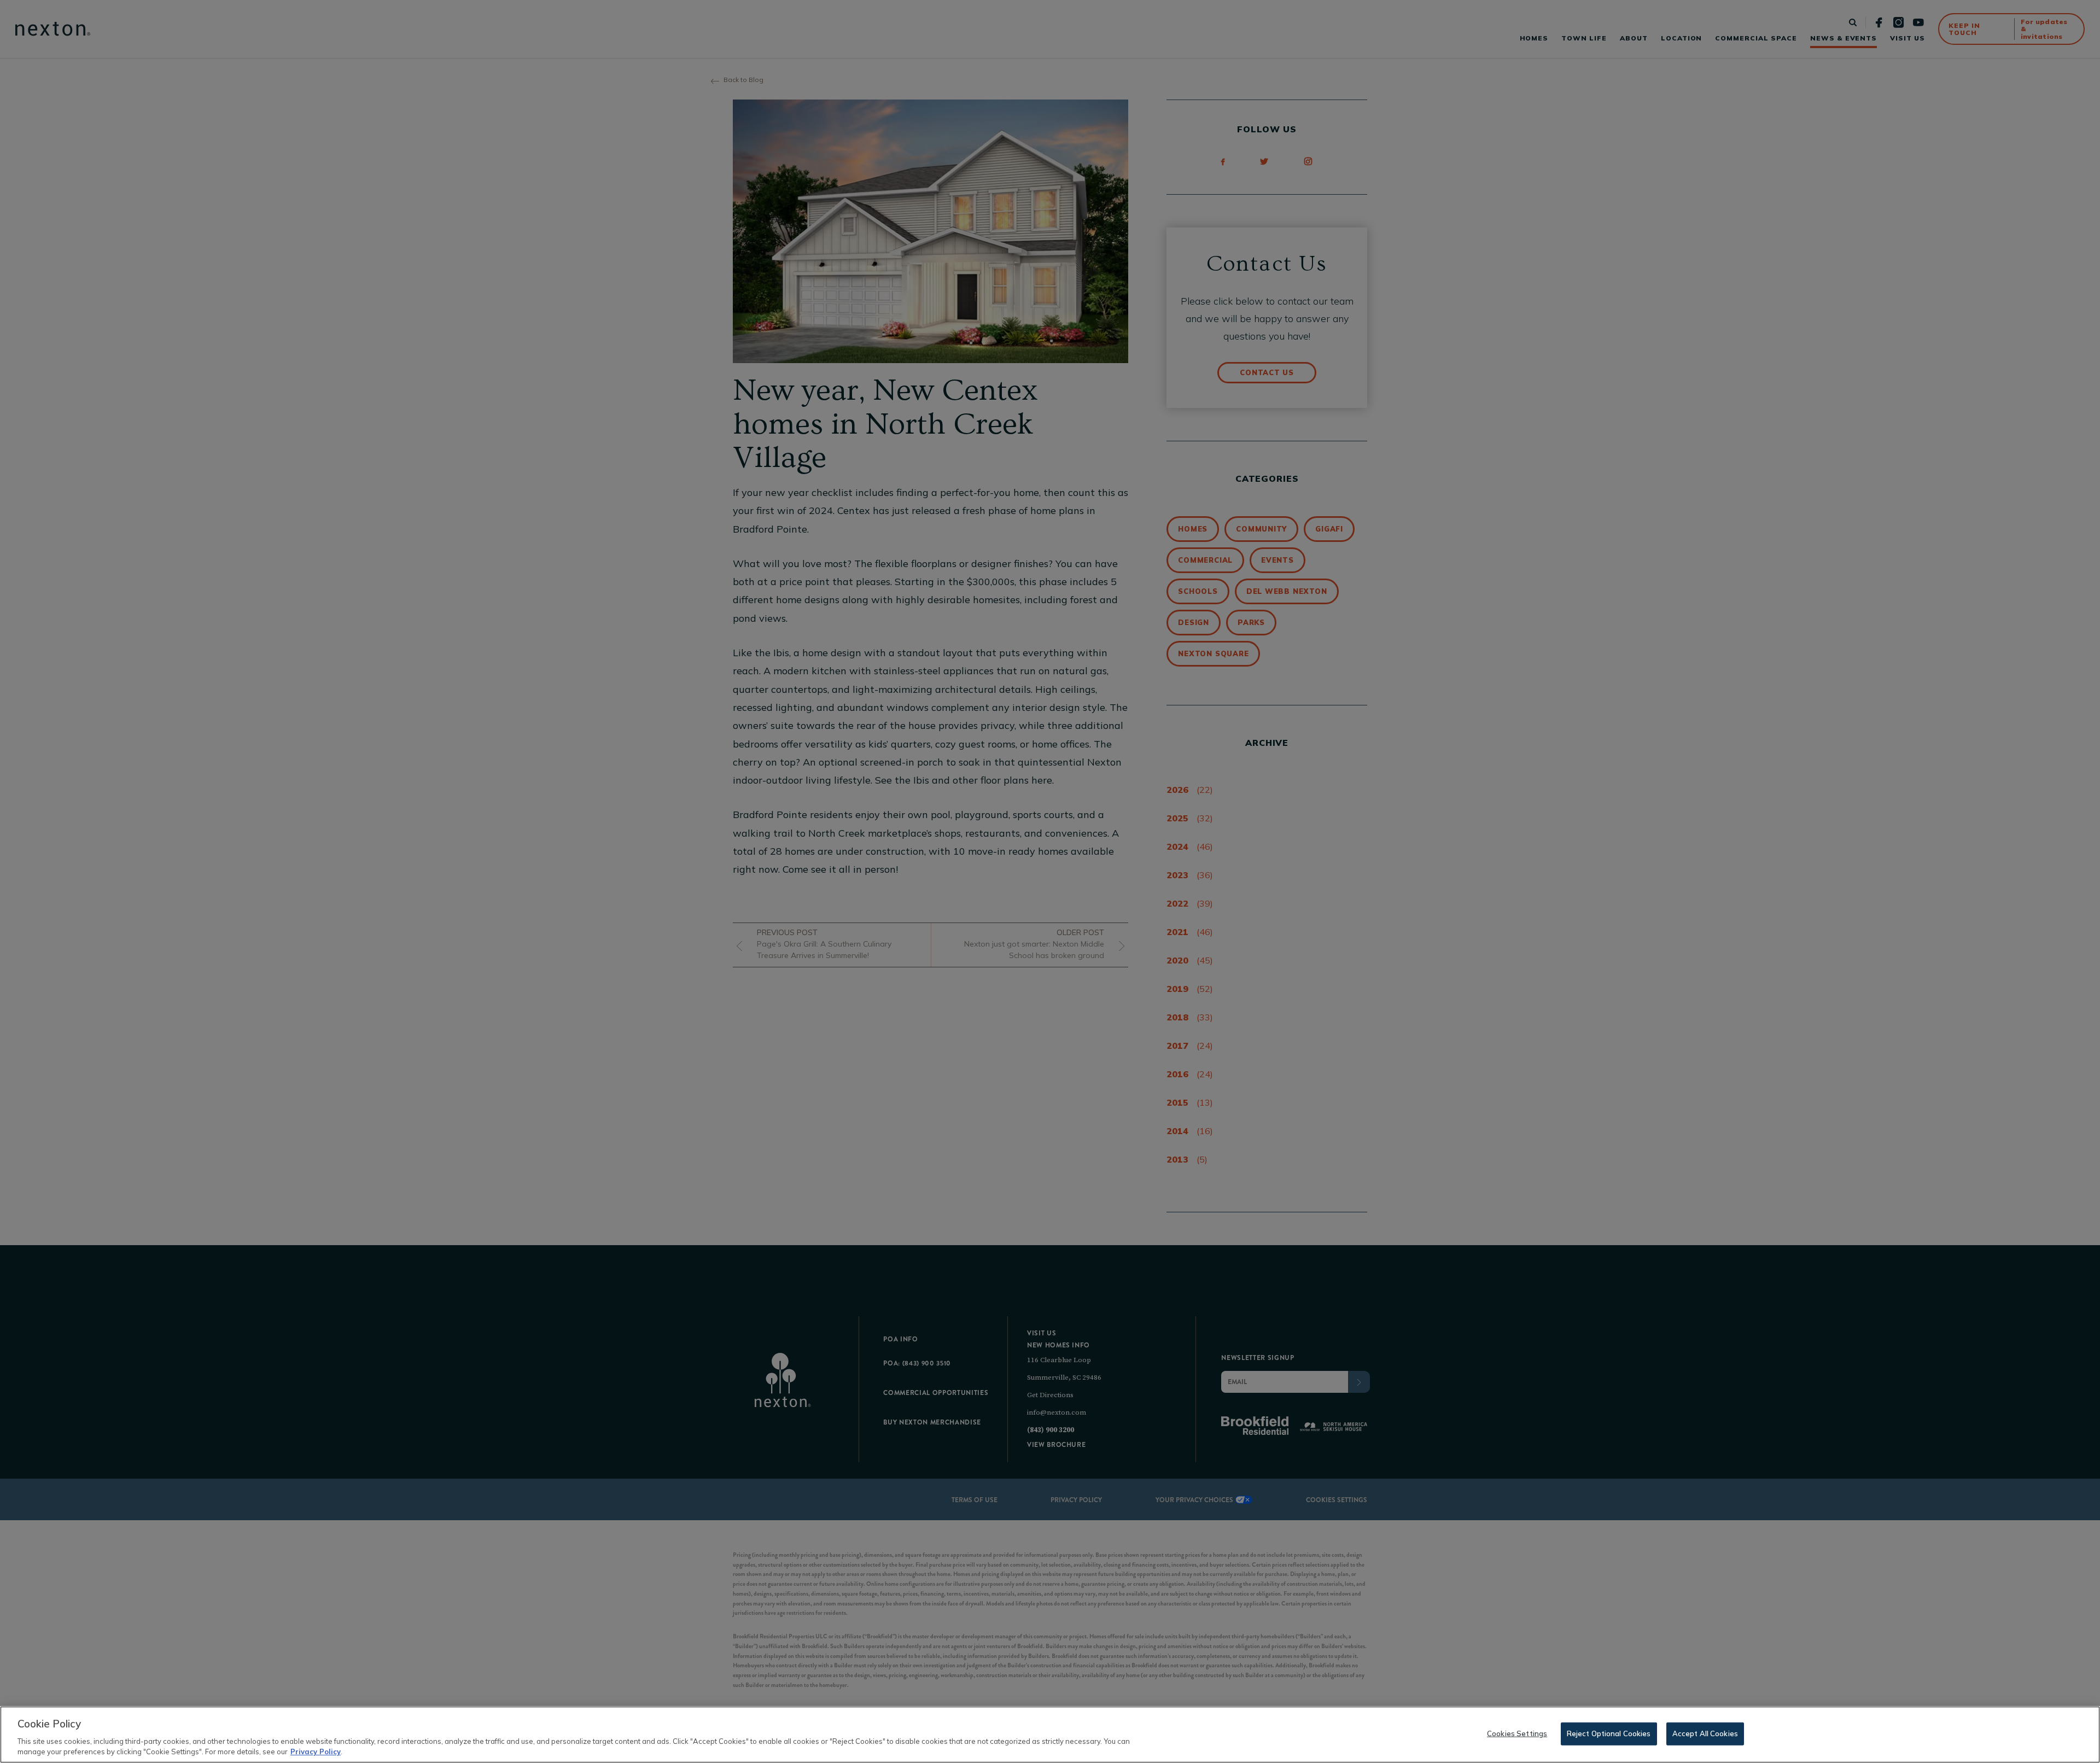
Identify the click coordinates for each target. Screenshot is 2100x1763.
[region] (1050, 1735)
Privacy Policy (316, 1752)
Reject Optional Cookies (1609, 1733)
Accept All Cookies (1705, 1733)
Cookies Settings (1517, 1733)
